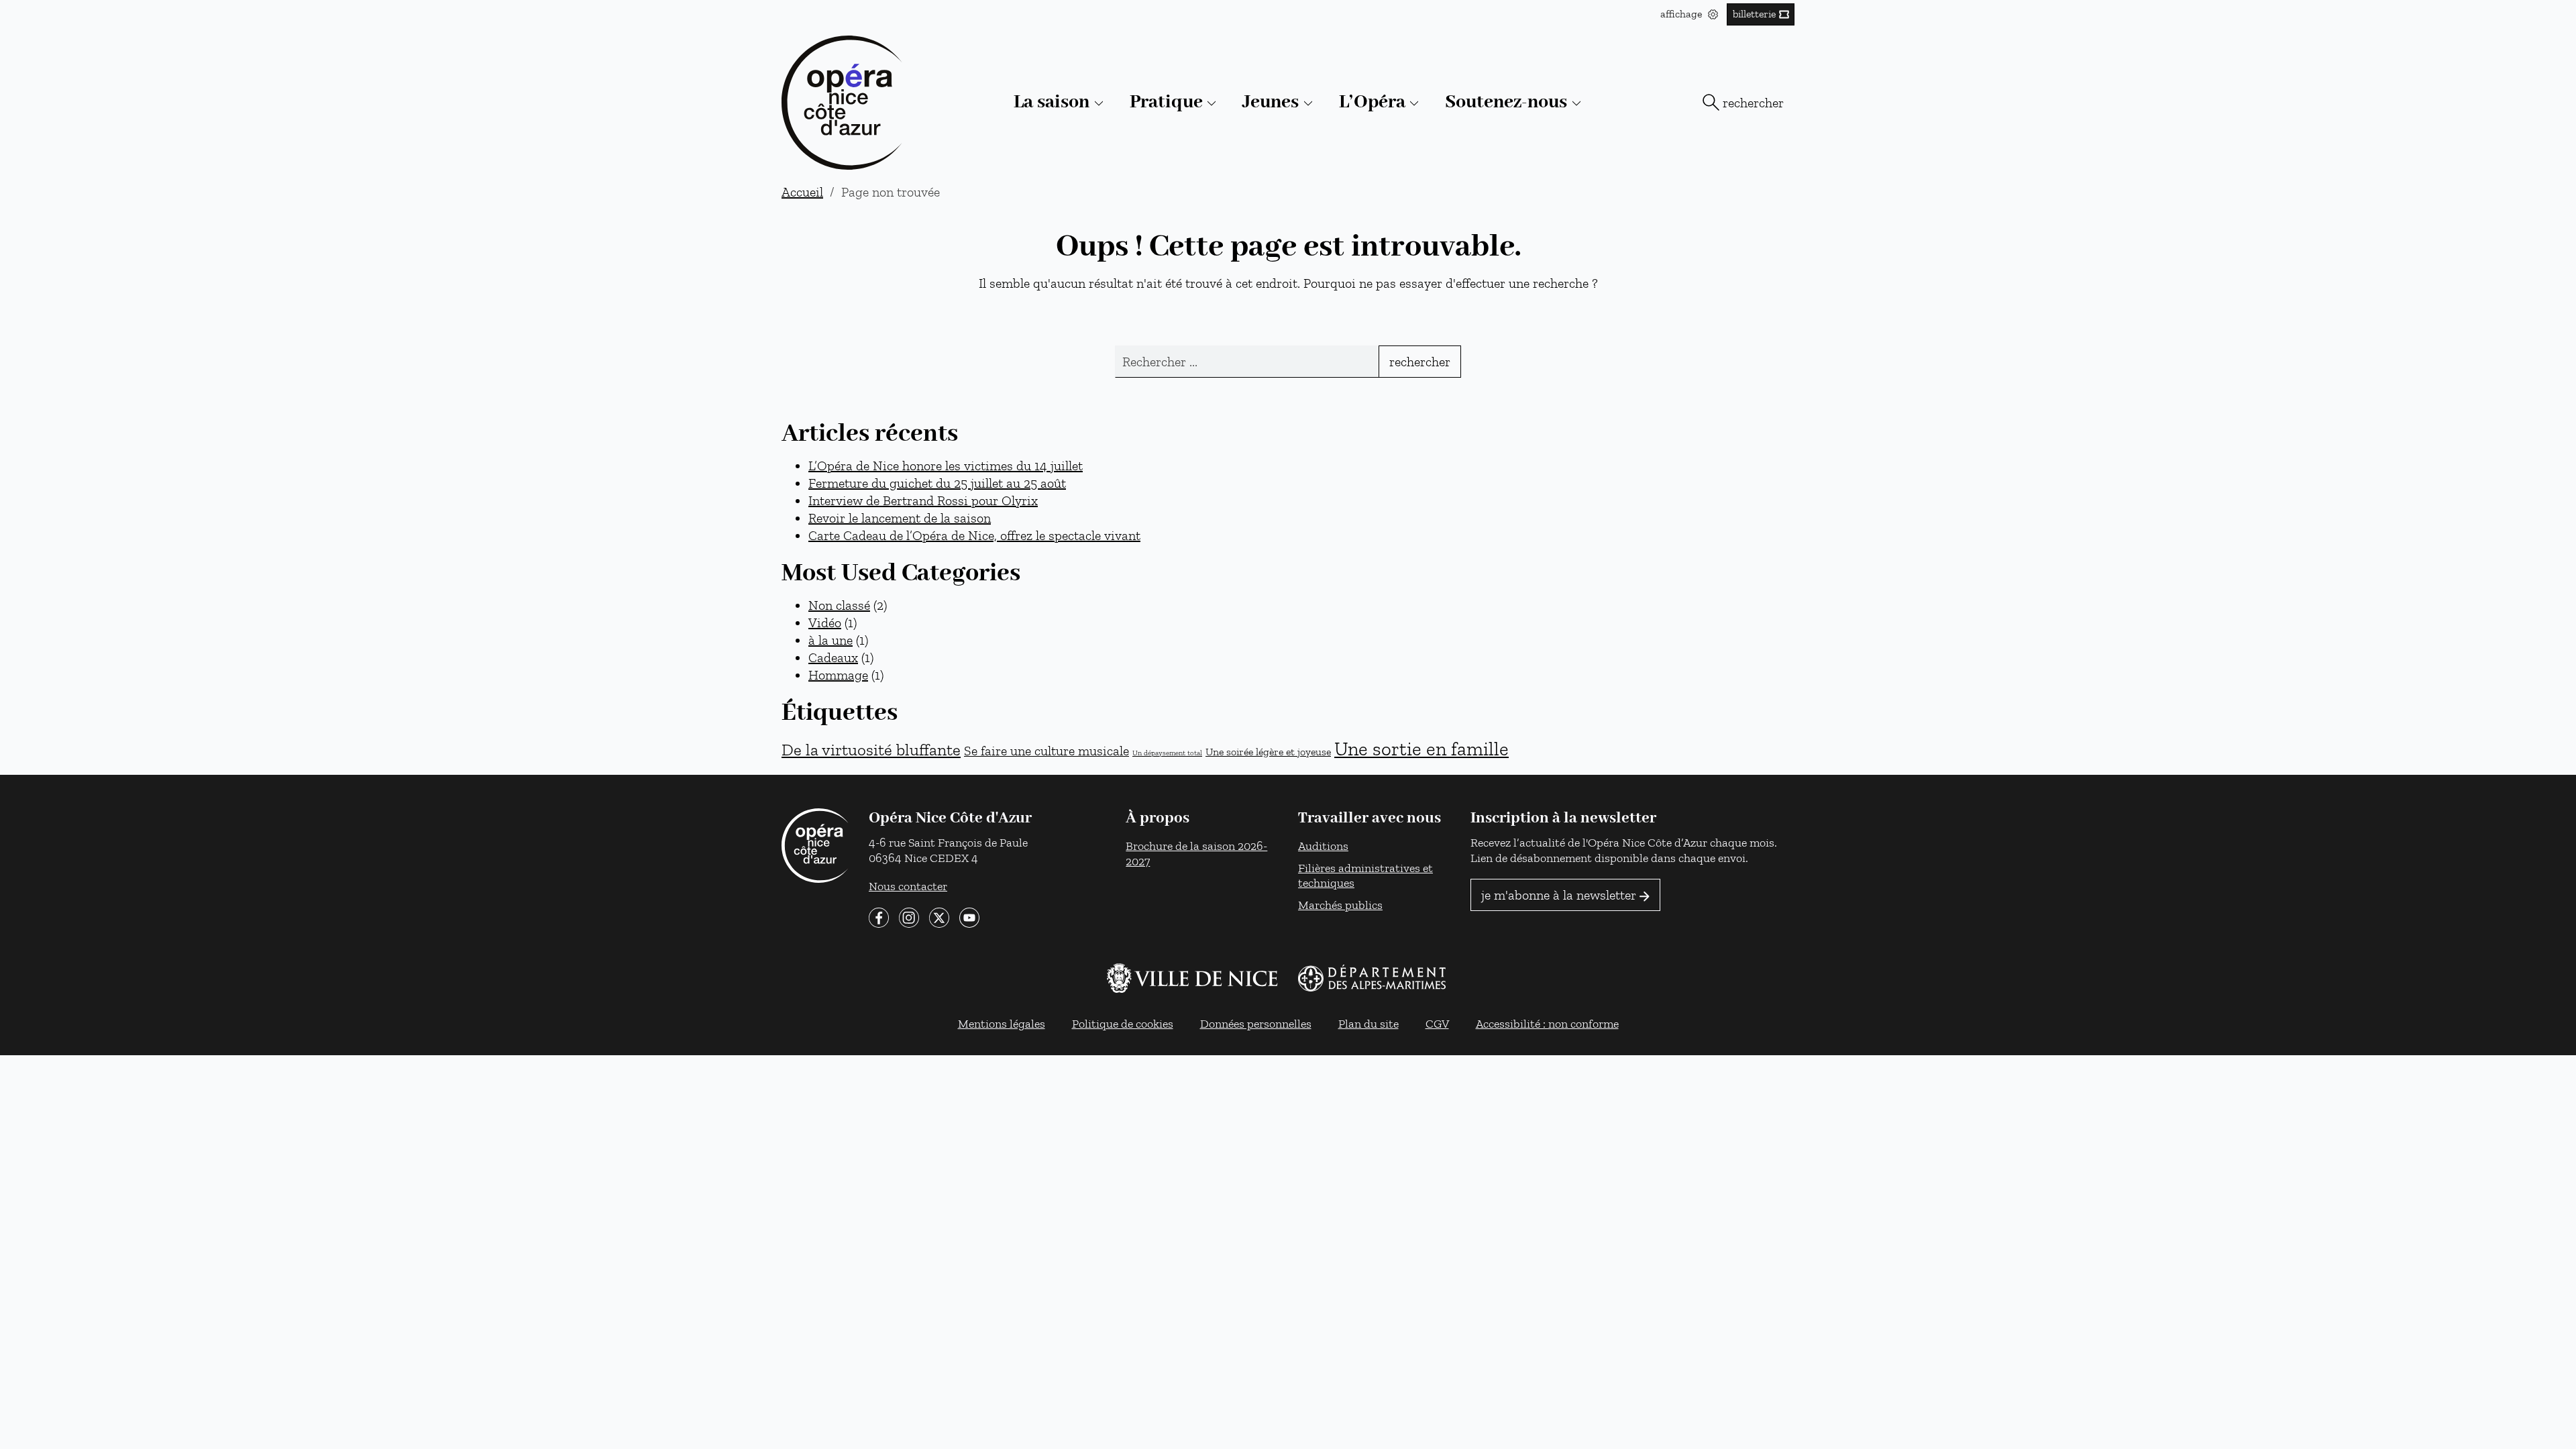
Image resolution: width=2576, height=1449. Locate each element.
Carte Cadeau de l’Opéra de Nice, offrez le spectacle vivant (974, 535)
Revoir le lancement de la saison (900, 518)
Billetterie (1754, 14)
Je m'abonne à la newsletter (1559, 895)
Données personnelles (1256, 1023)
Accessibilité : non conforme (1547, 1023)
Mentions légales (1002, 1023)
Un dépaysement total (1167, 753)
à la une (830, 640)
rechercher (1753, 103)
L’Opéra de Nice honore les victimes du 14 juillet (946, 466)
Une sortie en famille (1421, 749)
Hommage (838, 675)
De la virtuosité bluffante (871, 750)
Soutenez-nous (1506, 102)
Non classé (839, 605)
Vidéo (825, 623)
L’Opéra (1372, 102)
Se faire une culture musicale (1046, 751)
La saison (1052, 102)
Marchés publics (1340, 905)
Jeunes (1271, 102)
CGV (1437, 1023)
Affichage (1682, 14)
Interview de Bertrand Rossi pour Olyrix (923, 500)
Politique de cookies (1123, 1023)
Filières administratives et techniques (1365, 875)
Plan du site (1368, 1023)
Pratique (1166, 102)
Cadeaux (833, 657)
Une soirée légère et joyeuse (1268, 751)
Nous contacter (908, 886)
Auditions (1323, 846)
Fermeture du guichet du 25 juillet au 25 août (937, 483)
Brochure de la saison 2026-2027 (1196, 853)
